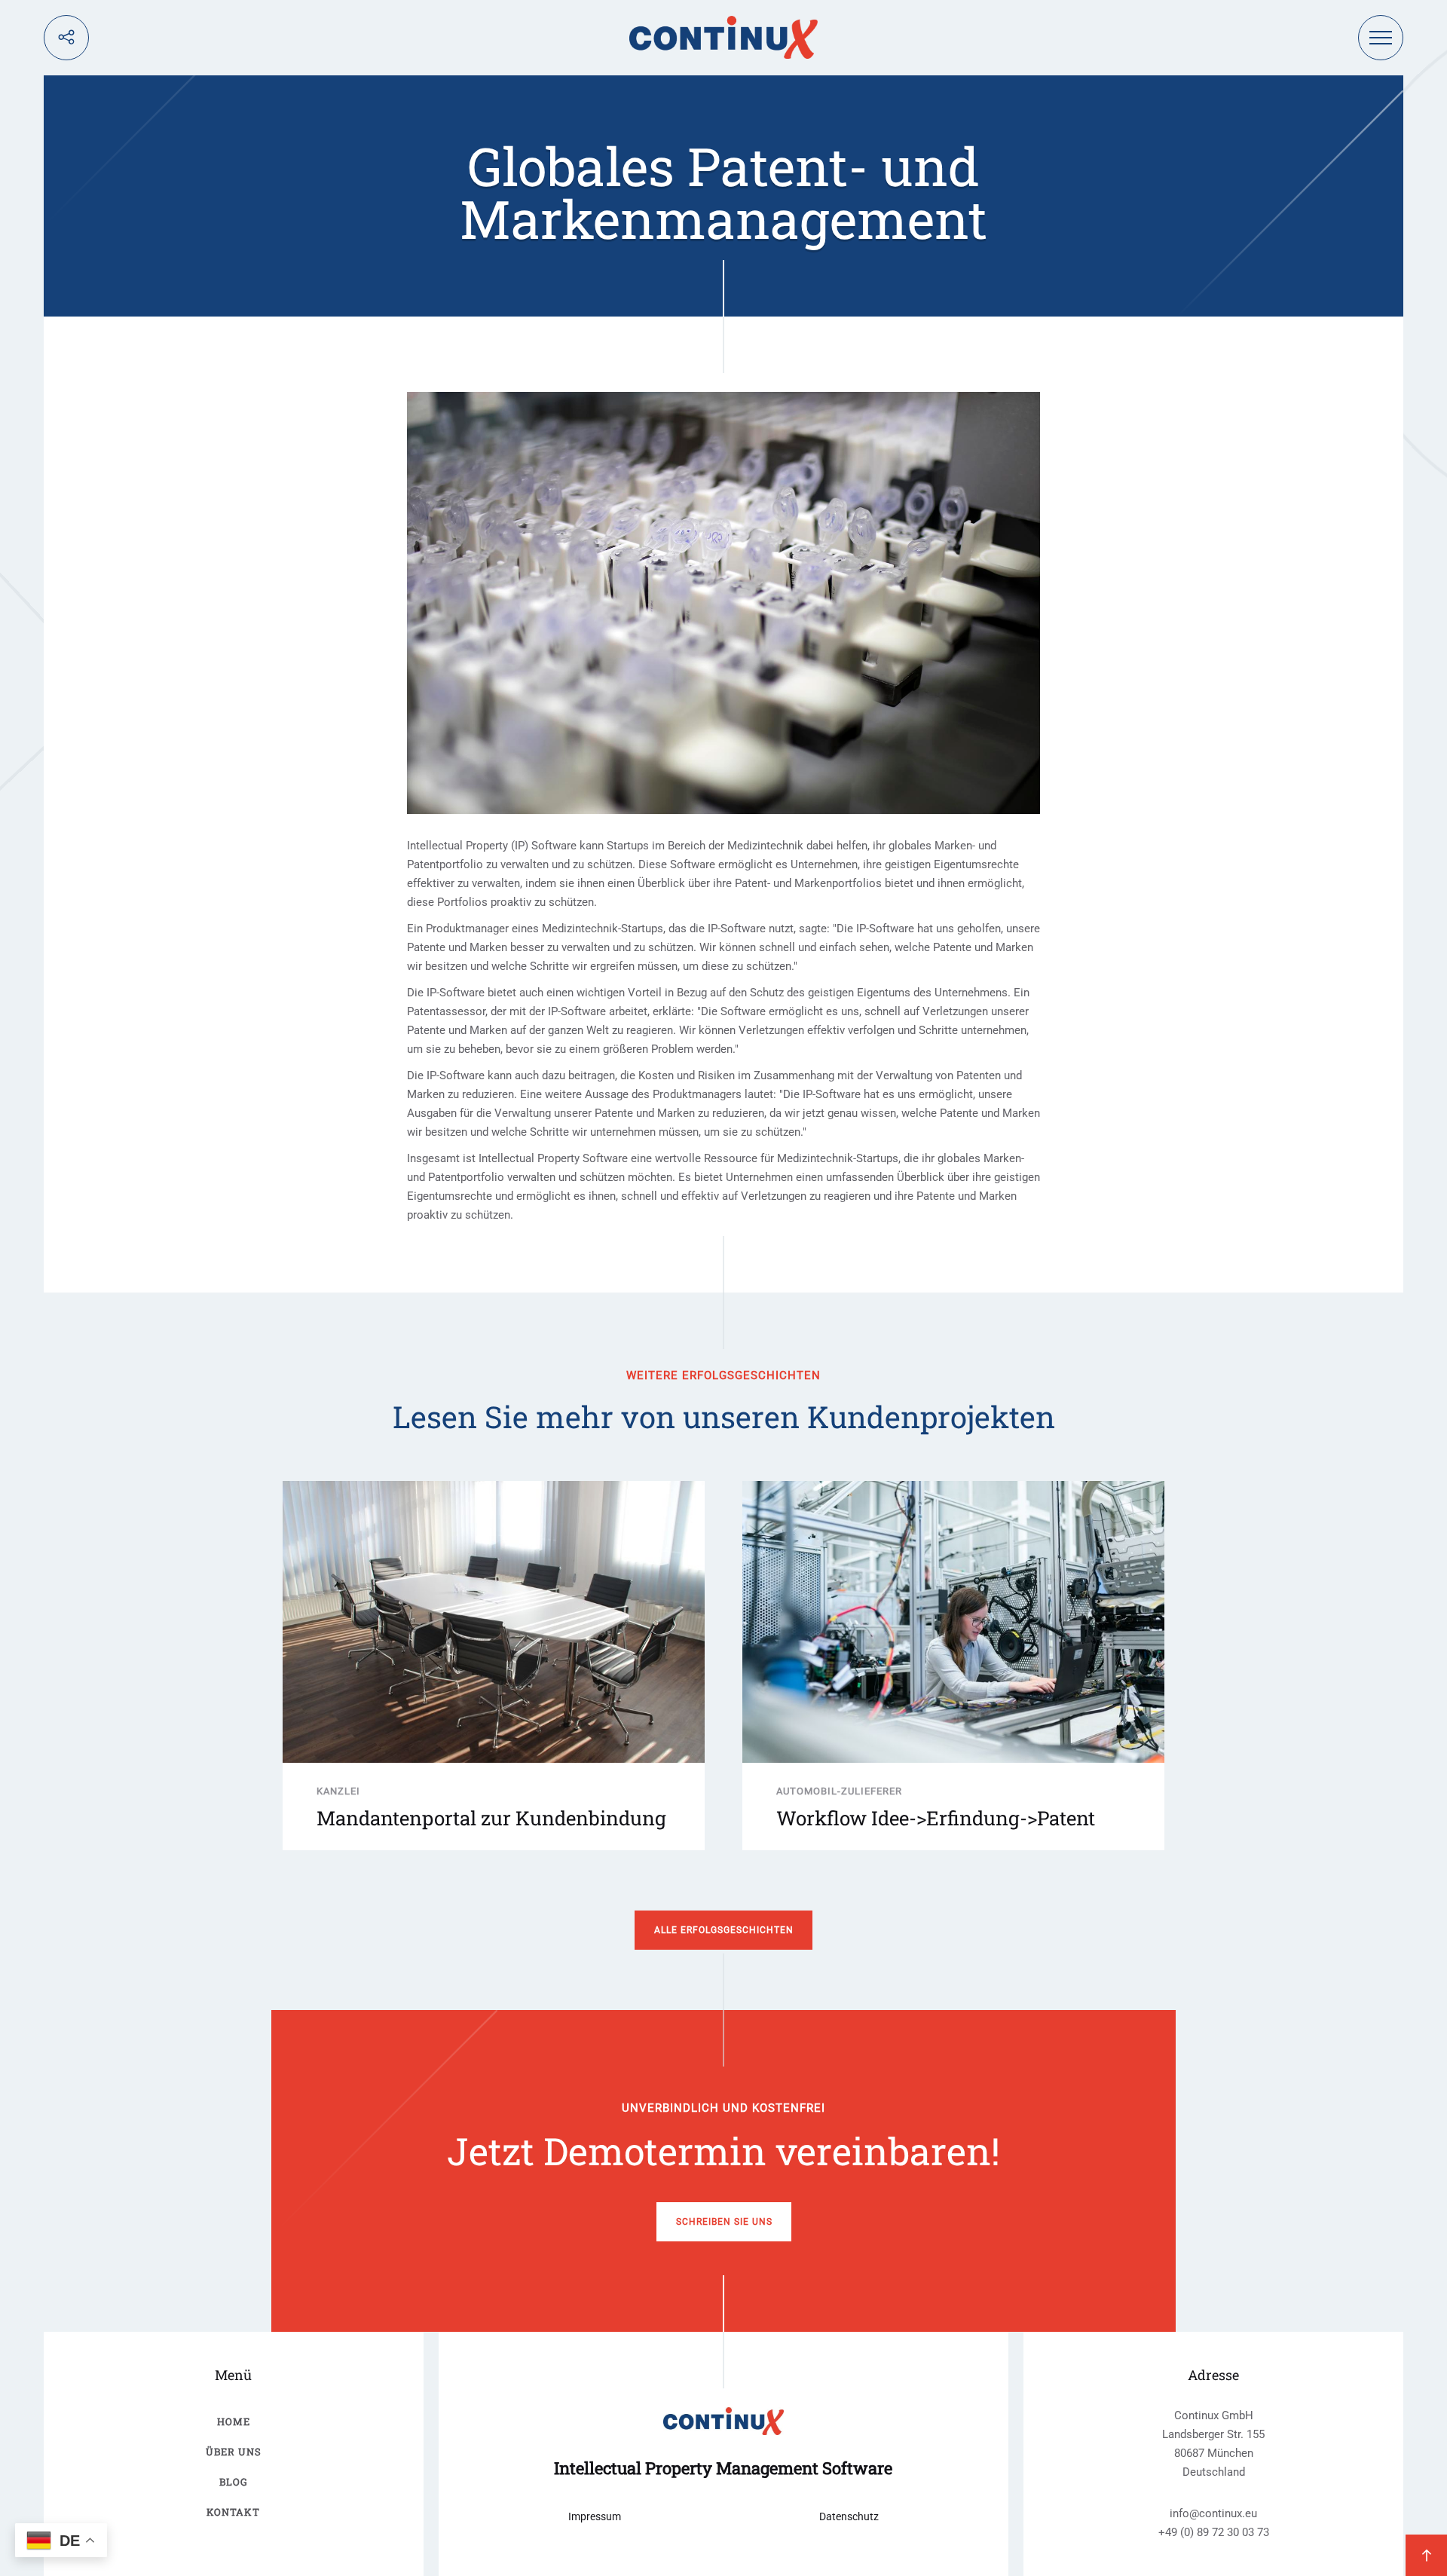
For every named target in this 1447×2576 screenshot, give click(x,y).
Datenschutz (849, 2516)
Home (234, 2422)
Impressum (595, 2516)
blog (234, 2482)
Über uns (234, 2452)
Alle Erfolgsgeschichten (724, 1930)
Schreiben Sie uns (724, 2222)
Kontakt (233, 2512)
